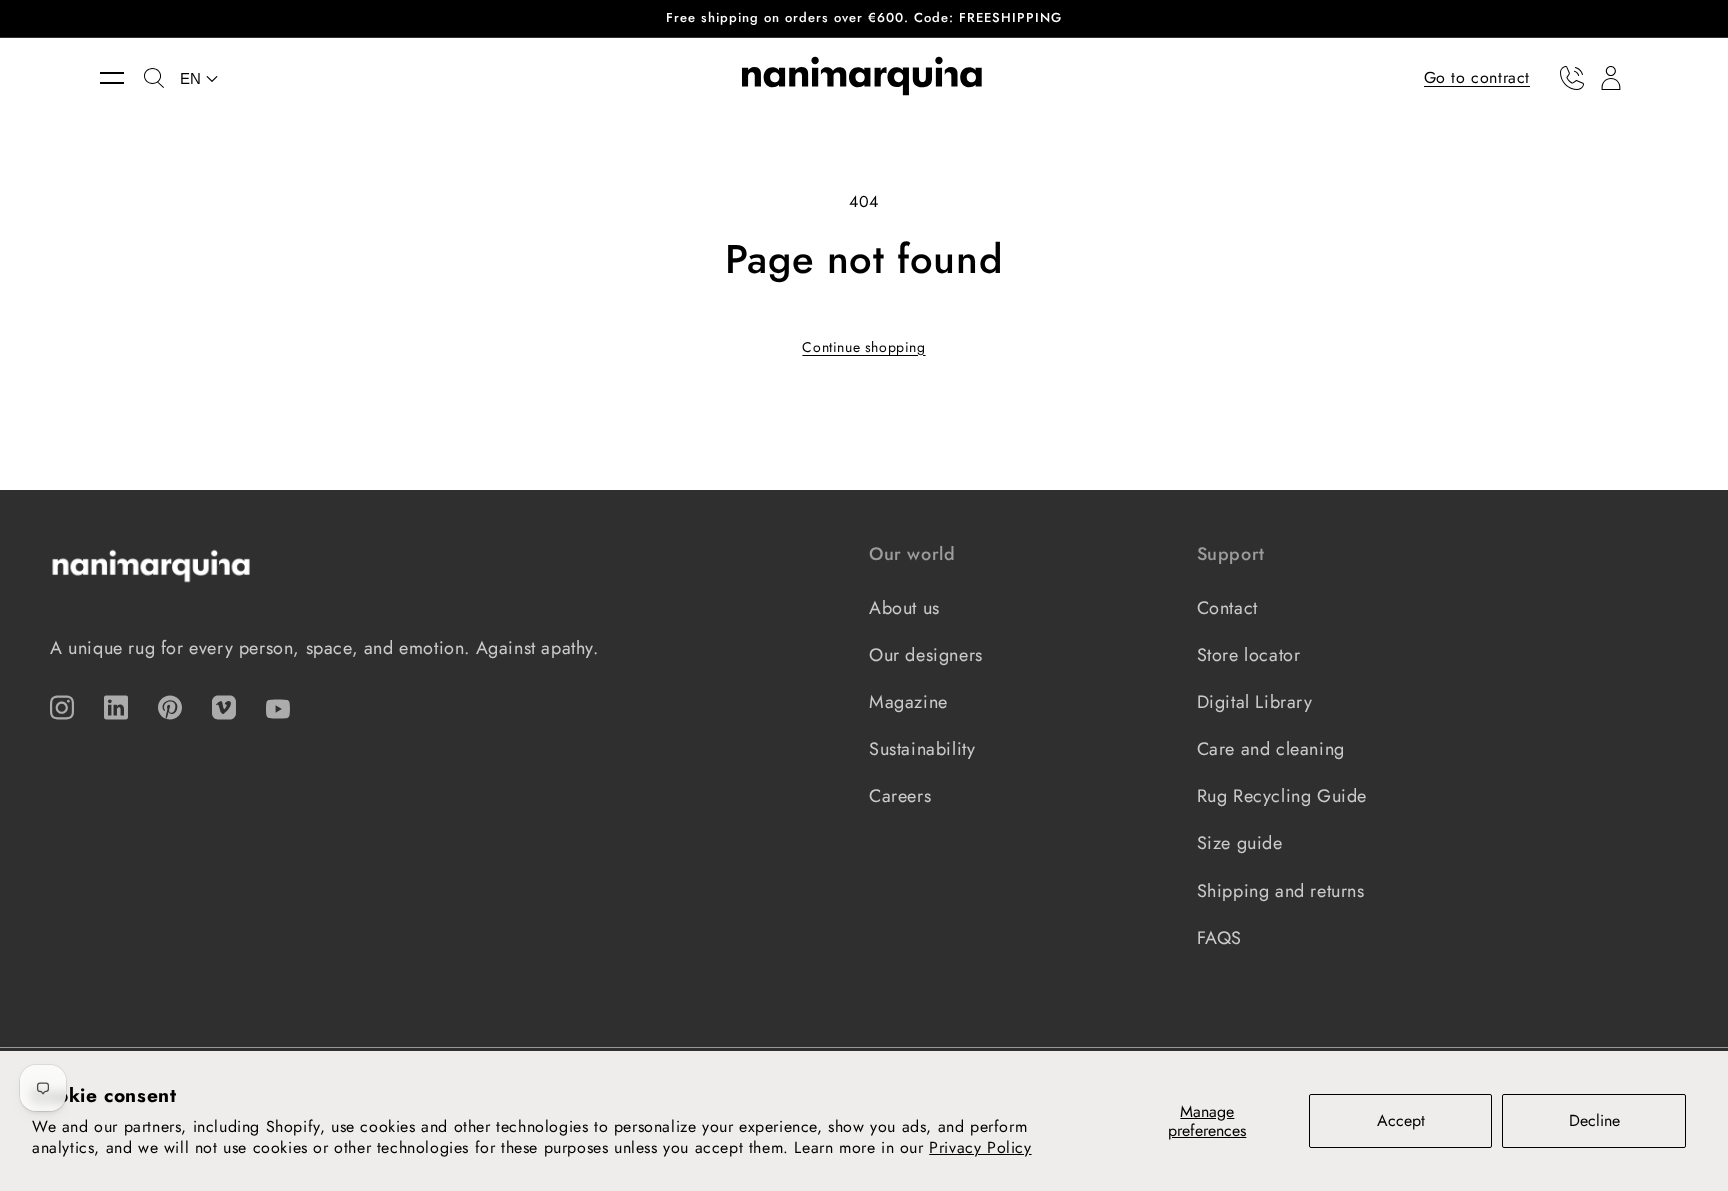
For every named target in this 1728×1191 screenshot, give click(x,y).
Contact (1227, 608)
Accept (1401, 1120)
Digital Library (1255, 702)
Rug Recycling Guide (1282, 796)
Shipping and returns (1281, 891)
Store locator (1249, 655)
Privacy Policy (980, 1147)
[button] (122, 78)
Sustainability (922, 749)
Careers (900, 796)
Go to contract (1477, 76)
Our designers (926, 655)
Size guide (1240, 843)
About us (904, 608)
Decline (1594, 1120)
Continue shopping (863, 347)
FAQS (1219, 938)
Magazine (908, 702)
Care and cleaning (1271, 749)
